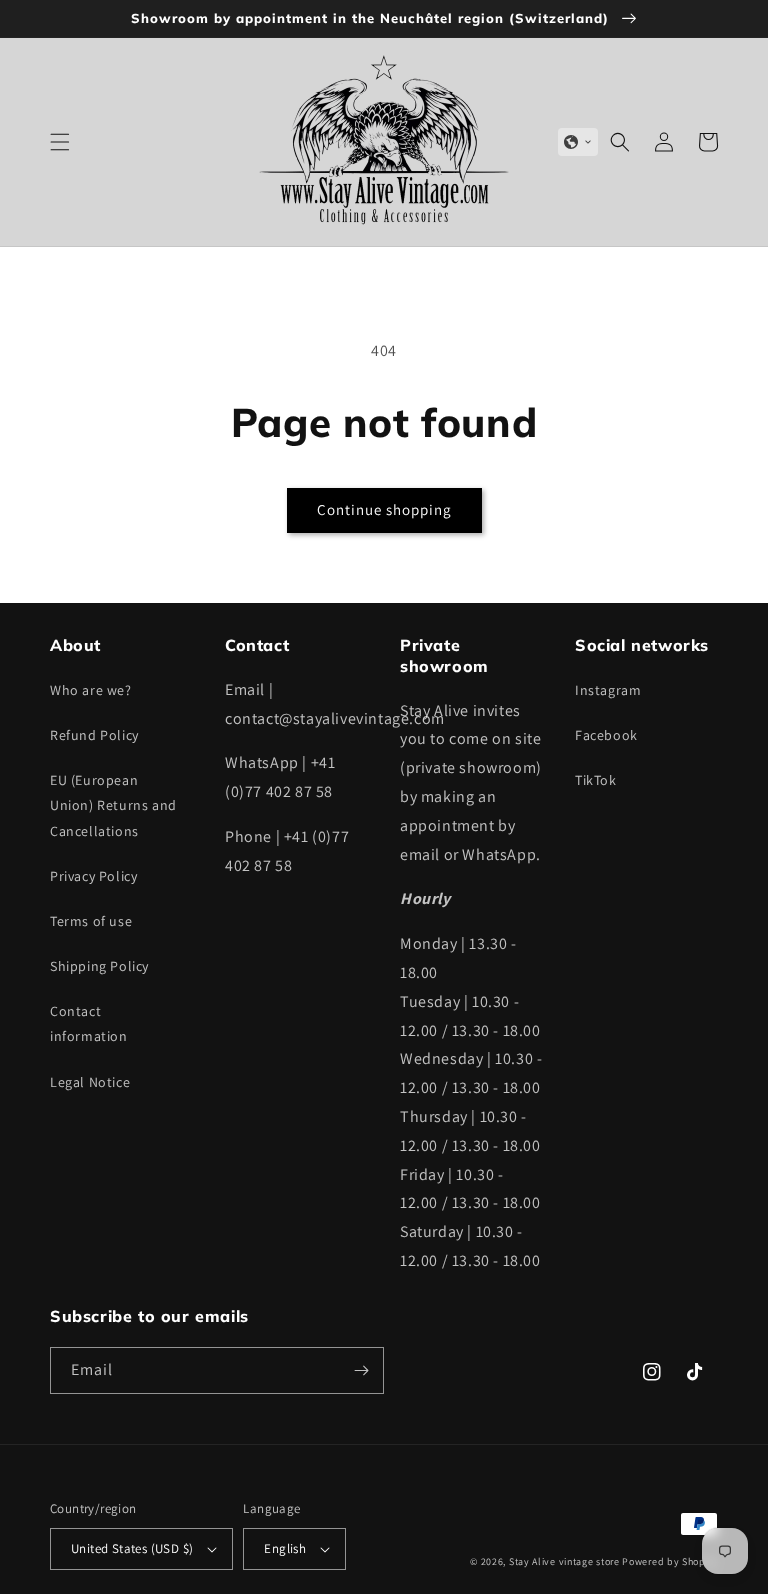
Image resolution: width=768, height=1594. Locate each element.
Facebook (606, 735)
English (285, 1548)
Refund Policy (94, 735)
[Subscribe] (361, 1370)
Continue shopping (384, 509)
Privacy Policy (93, 876)
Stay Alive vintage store (564, 1561)
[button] (60, 142)
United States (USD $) (132, 1548)
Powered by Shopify (670, 1561)
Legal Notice (90, 1082)
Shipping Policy (99, 966)
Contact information (89, 1023)
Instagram (608, 690)
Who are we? (91, 690)
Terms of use (91, 921)
